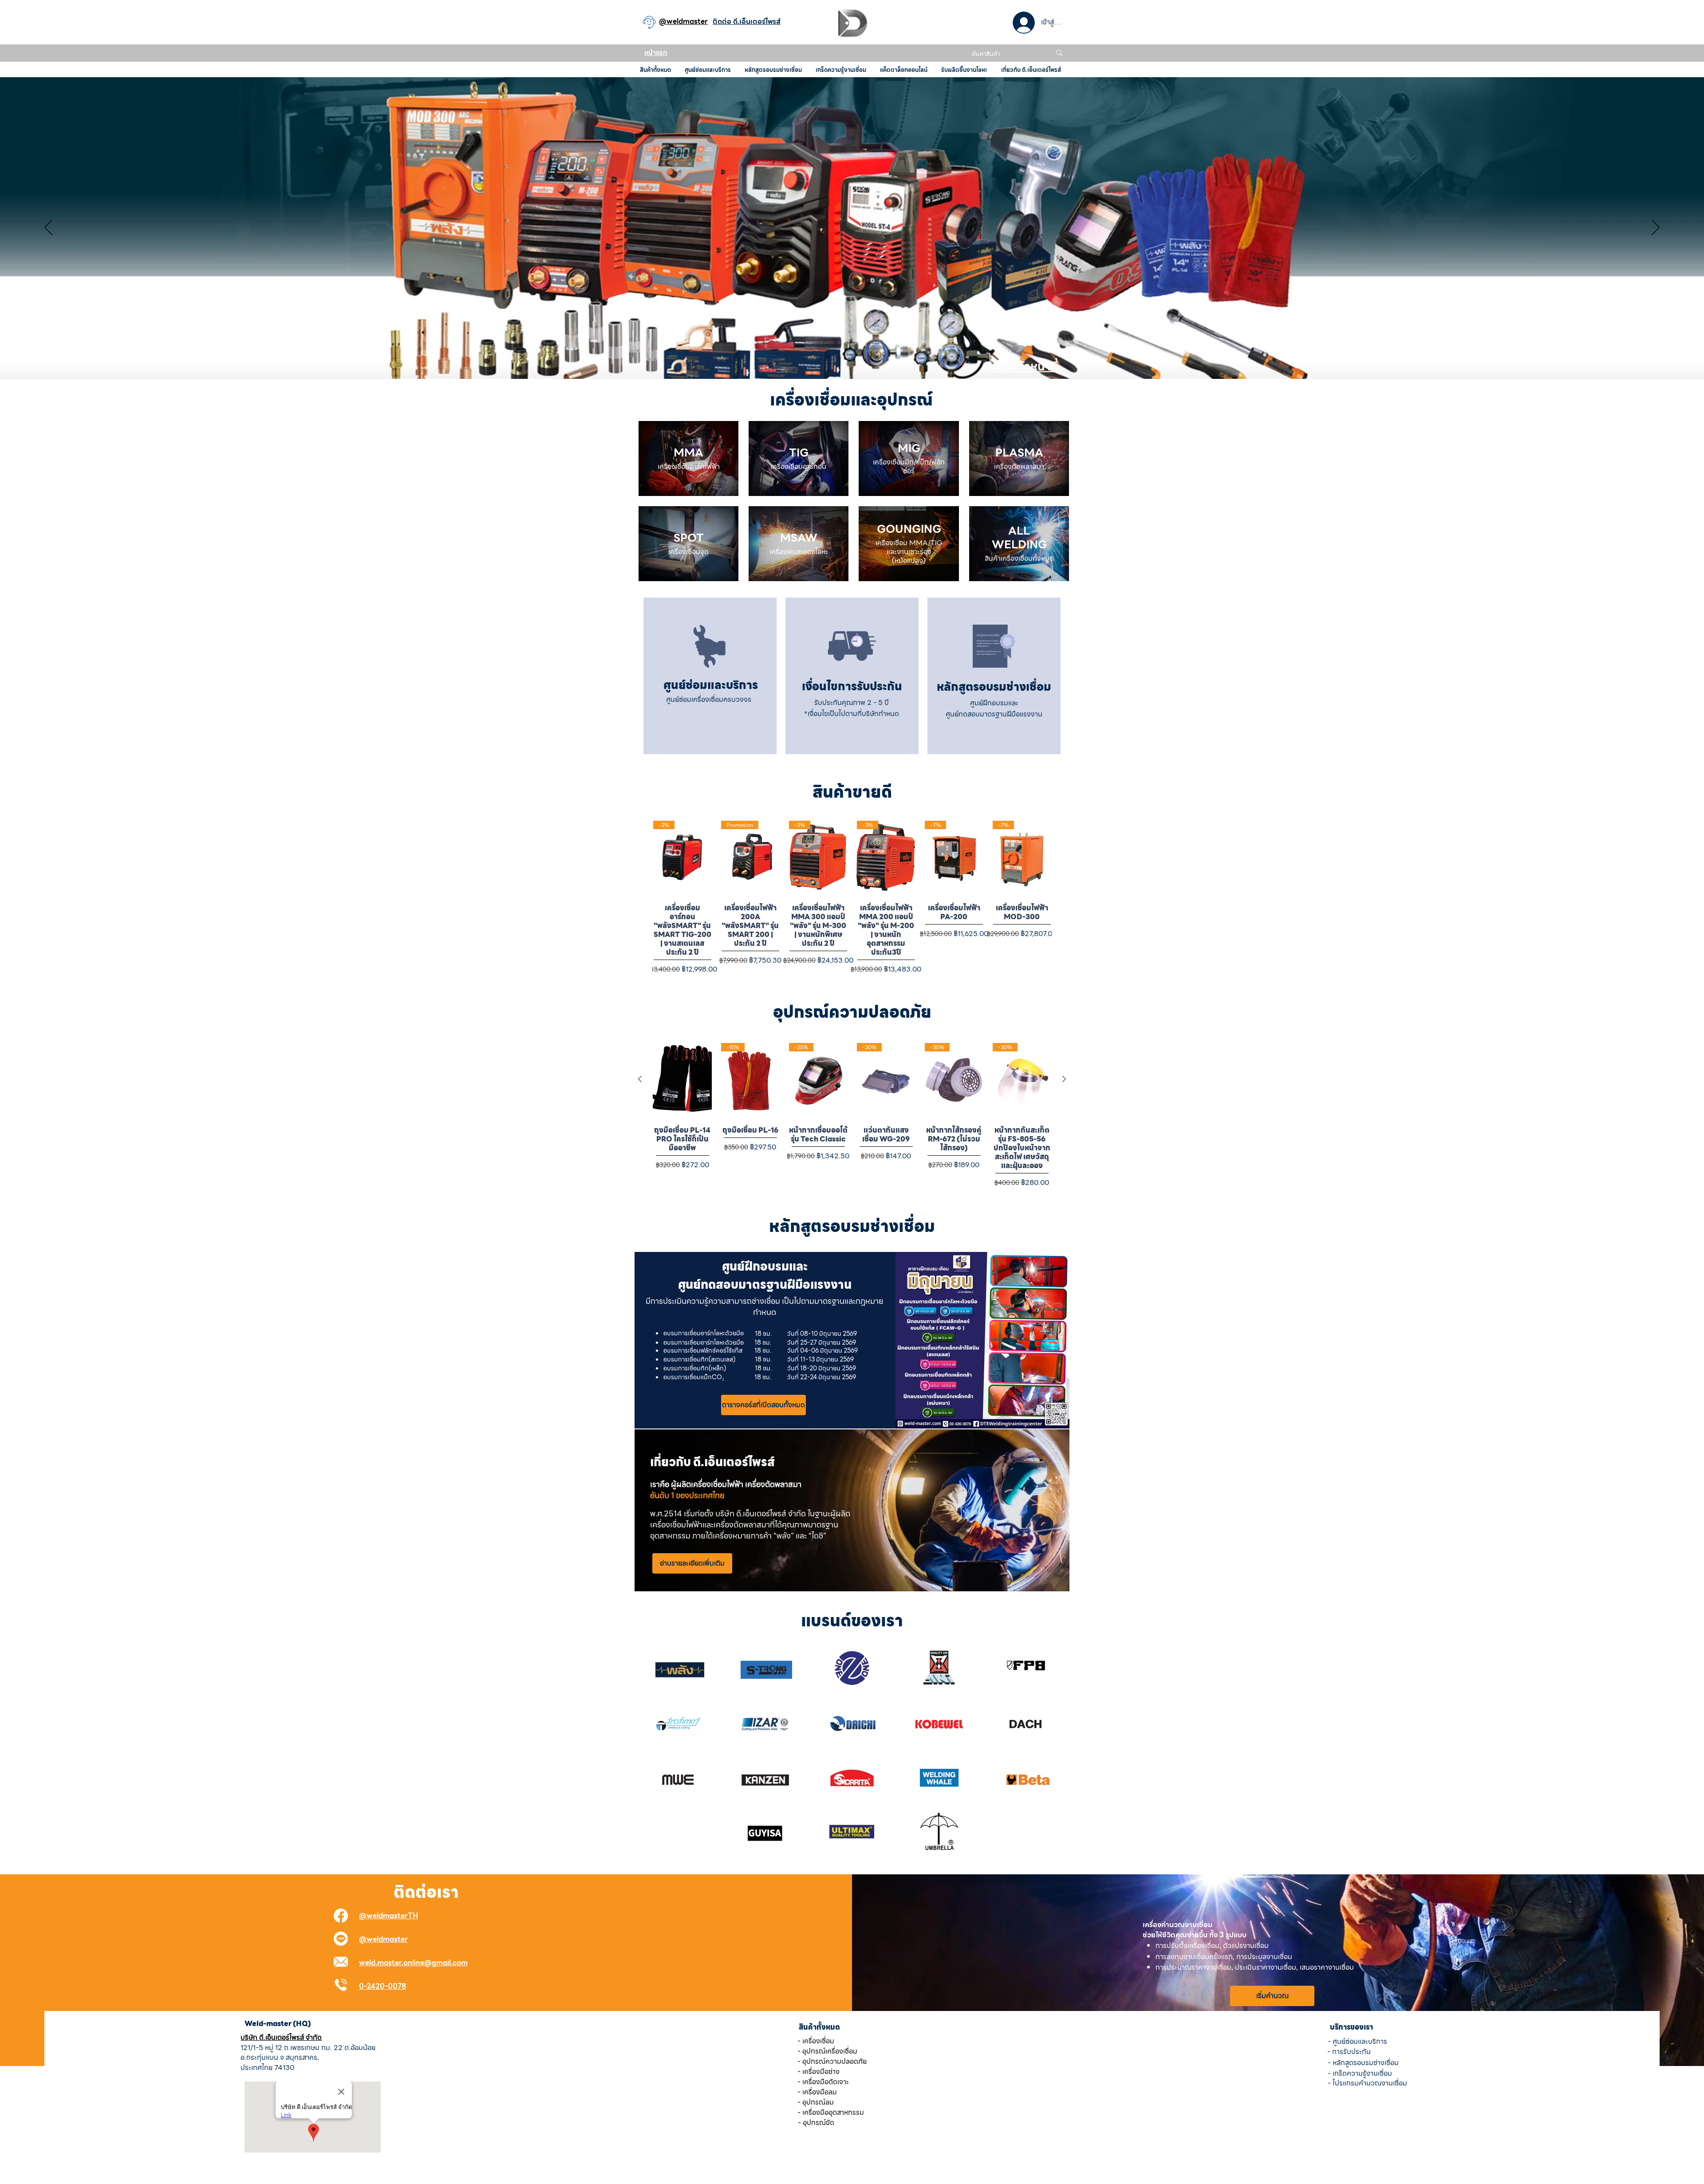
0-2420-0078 (383, 1986)
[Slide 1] (852, 357)
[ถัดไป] (1656, 228)
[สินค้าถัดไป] (1064, 1079)
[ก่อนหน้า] (48, 228)
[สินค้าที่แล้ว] (640, 1079)
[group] (852, 896)
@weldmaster (383, 1939)
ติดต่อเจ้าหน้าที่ (1022, 366)
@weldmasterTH (389, 1916)
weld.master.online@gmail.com (413, 1963)
